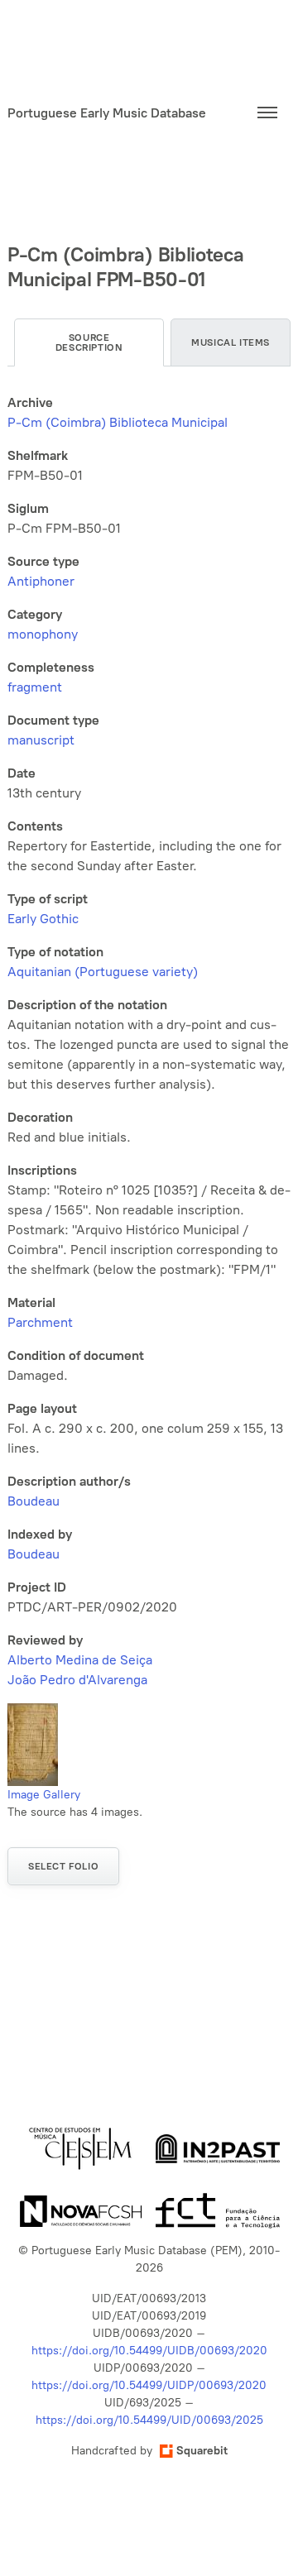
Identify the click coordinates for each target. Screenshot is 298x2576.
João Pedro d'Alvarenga (77, 1680)
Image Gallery (44, 1795)
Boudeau (34, 1501)
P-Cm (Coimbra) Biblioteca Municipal (118, 422)
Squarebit (202, 2451)
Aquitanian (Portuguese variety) (103, 972)
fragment (35, 687)
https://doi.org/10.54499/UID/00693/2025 (149, 2420)
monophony (43, 634)
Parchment (40, 1322)
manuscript (41, 740)
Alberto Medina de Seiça (80, 1660)
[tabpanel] (149, 1041)
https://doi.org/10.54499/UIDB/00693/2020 (149, 2351)
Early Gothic (43, 919)
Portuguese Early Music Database (107, 113)
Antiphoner (41, 581)
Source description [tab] (89, 342)
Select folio (63, 1866)
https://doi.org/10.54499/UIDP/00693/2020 (149, 2385)
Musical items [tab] (231, 342)
